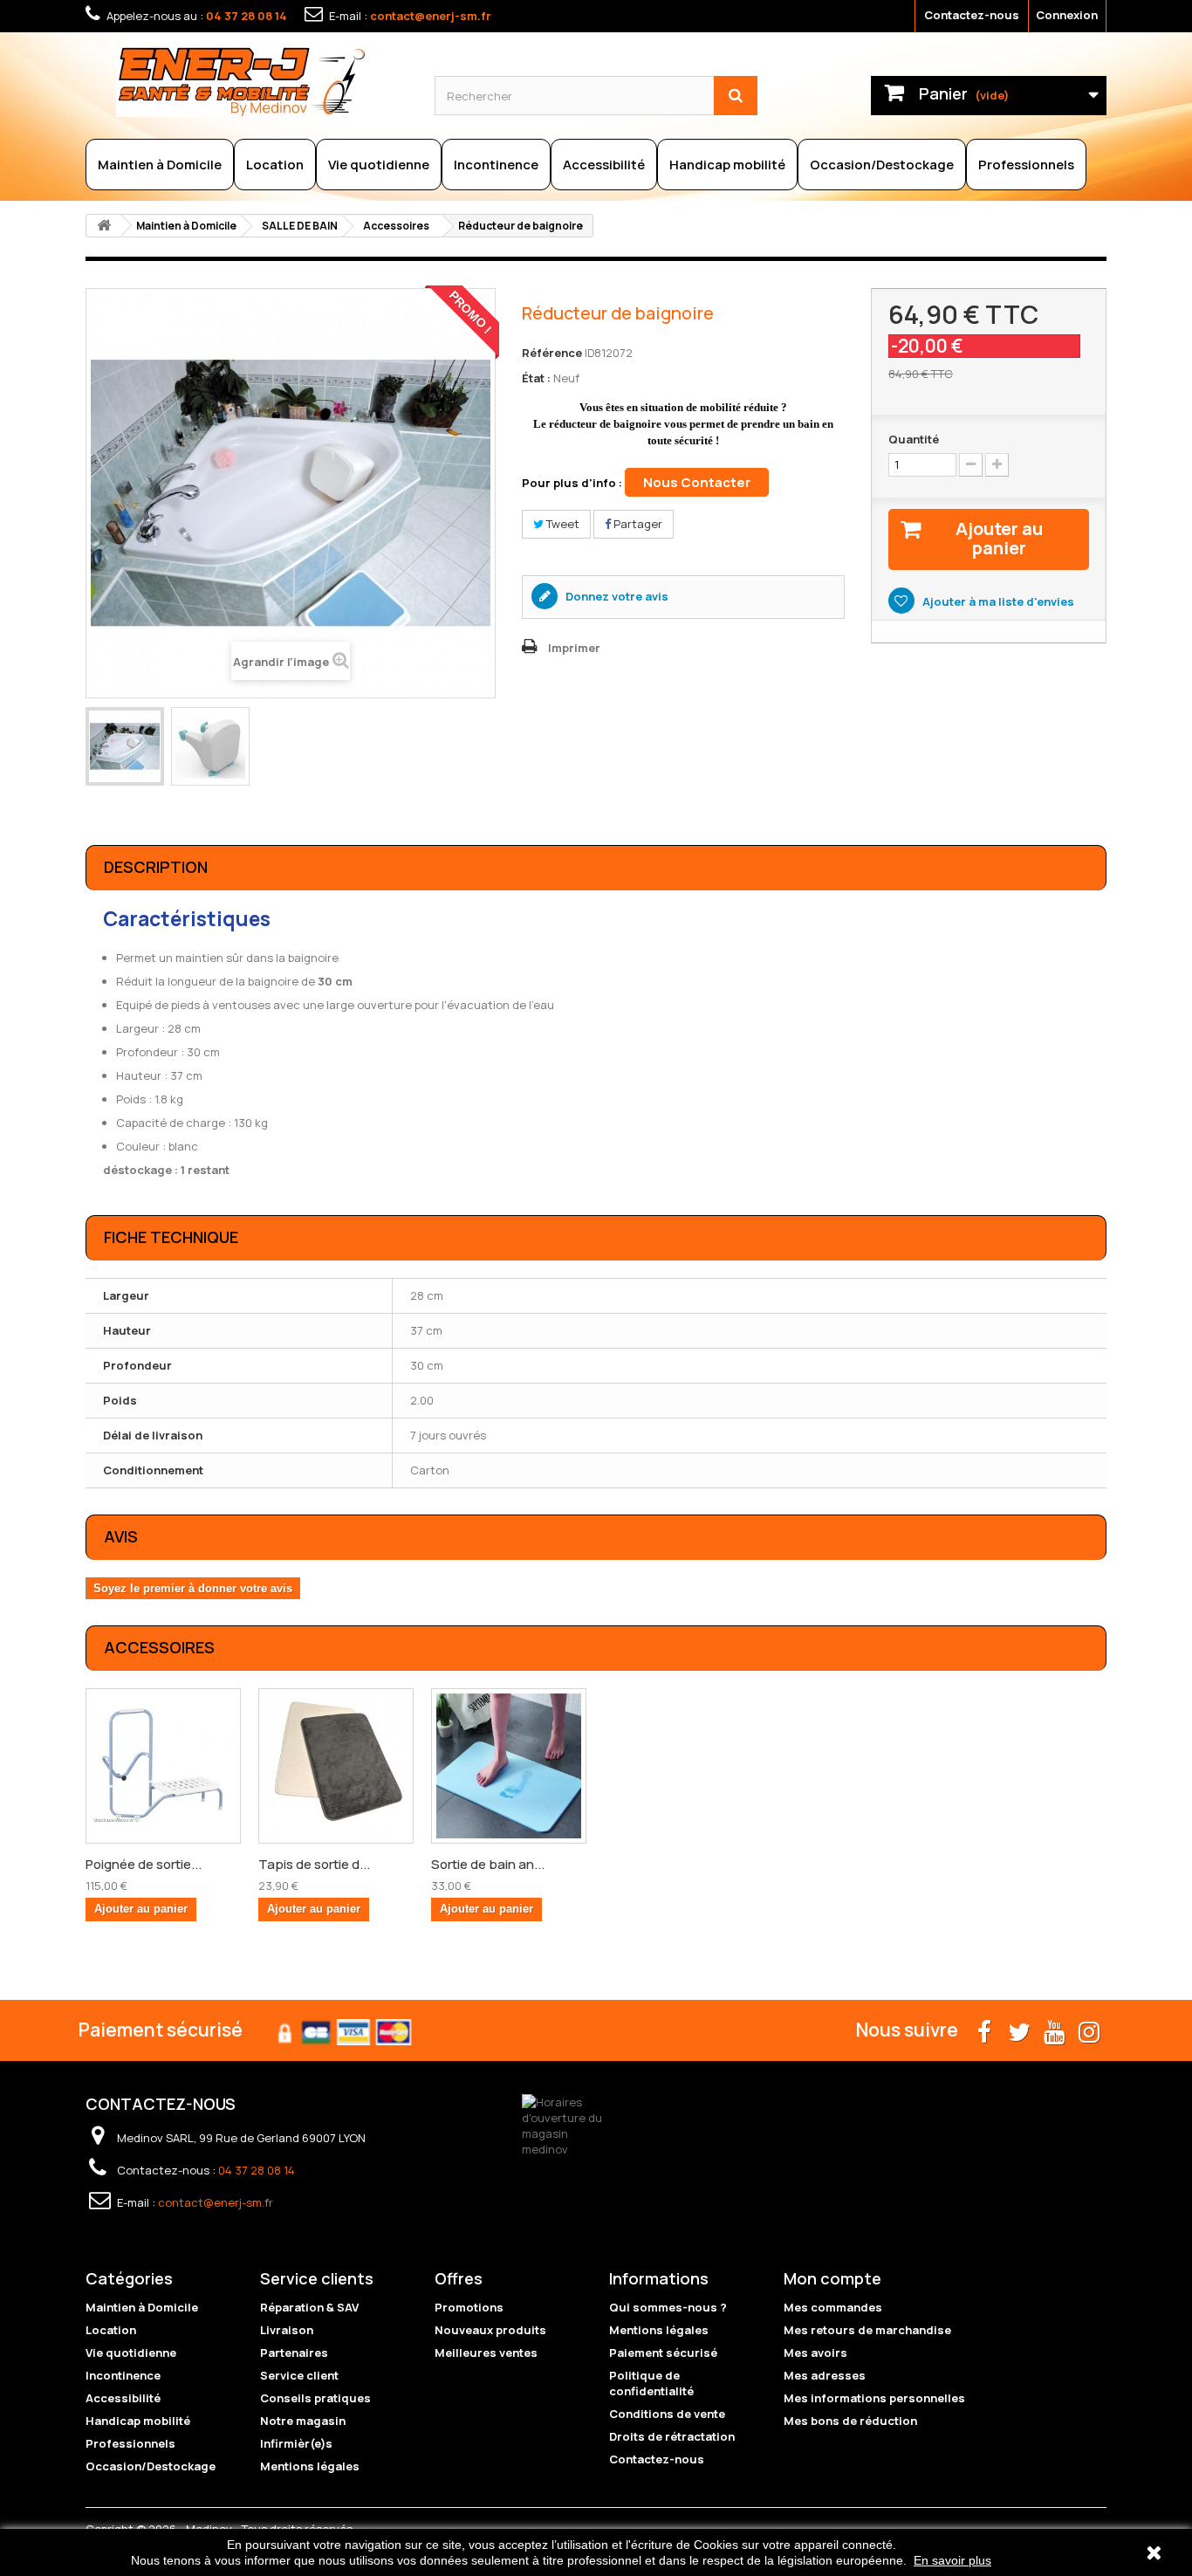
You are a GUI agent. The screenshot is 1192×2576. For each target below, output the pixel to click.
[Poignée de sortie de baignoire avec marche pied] (163, 1766)
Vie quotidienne (379, 165)
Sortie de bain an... (488, 1865)
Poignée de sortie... (144, 1865)
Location (275, 165)
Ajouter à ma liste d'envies (997, 601)
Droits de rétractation (672, 2436)
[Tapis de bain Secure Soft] (336, 1766)
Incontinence (496, 165)
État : (536, 378)
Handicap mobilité (727, 165)
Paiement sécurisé (663, 2353)
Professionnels (1026, 165)
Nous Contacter (697, 482)
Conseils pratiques (315, 2398)
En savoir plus (952, 2560)
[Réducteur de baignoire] (125, 746)
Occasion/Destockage (882, 165)
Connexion (1067, 15)
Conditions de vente (667, 2414)
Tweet (562, 524)
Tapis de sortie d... (314, 1865)
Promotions (469, 2307)
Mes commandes (833, 2307)
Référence (552, 353)
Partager (637, 524)
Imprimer (574, 648)
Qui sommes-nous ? (668, 2307)
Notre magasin (303, 2421)
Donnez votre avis (616, 596)
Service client (299, 2375)
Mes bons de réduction (850, 2421)
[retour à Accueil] (104, 226)
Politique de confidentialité (651, 2383)
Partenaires (294, 2353)
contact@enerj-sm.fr (431, 16)
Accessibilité (604, 165)
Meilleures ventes (486, 2353)
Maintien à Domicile (160, 165)
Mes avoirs (815, 2353)
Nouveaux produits (490, 2330)
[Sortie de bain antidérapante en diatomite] (509, 1766)
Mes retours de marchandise (867, 2330)
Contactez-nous (972, 15)
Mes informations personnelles (874, 2398)
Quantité (914, 439)
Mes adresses (825, 2375)
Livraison (287, 2330)
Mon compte (832, 2278)
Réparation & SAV (309, 2307)
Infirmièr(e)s (296, 2443)
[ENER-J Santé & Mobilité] (262, 81)
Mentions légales (310, 2466)
